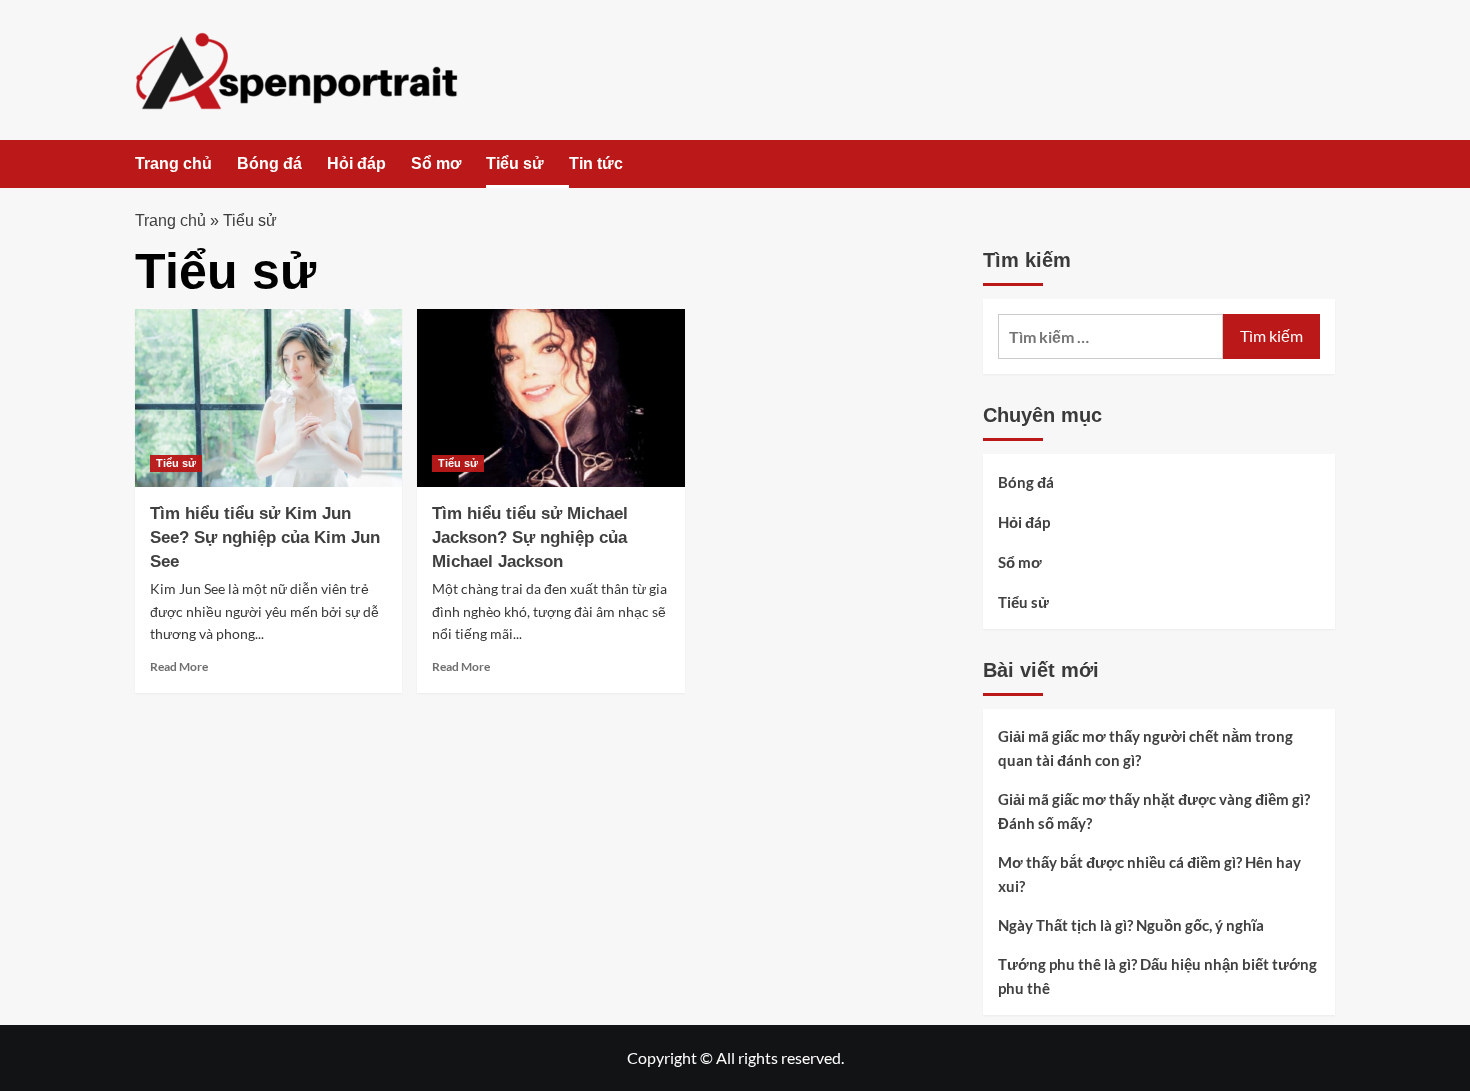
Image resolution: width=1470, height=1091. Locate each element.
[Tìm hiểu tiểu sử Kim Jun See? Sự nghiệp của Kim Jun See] (268, 398)
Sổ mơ (436, 163)
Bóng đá (269, 163)
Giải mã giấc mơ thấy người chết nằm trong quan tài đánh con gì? (1145, 748)
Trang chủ (173, 163)
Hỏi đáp (356, 163)
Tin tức (596, 163)
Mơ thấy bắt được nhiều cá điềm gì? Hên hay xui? (1149, 874)
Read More (179, 666)
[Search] (1322, 165)
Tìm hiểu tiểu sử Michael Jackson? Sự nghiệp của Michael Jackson (530, 537)
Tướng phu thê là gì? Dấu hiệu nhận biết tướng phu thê (1157, 976)
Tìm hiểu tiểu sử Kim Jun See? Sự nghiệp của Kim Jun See (265, 537)
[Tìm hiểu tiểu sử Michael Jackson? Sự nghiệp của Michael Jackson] (550, 398)
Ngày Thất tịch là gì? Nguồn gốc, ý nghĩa (1131, 925)
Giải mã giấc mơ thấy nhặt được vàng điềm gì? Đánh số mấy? (1154, 811)
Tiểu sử (515, 163)
